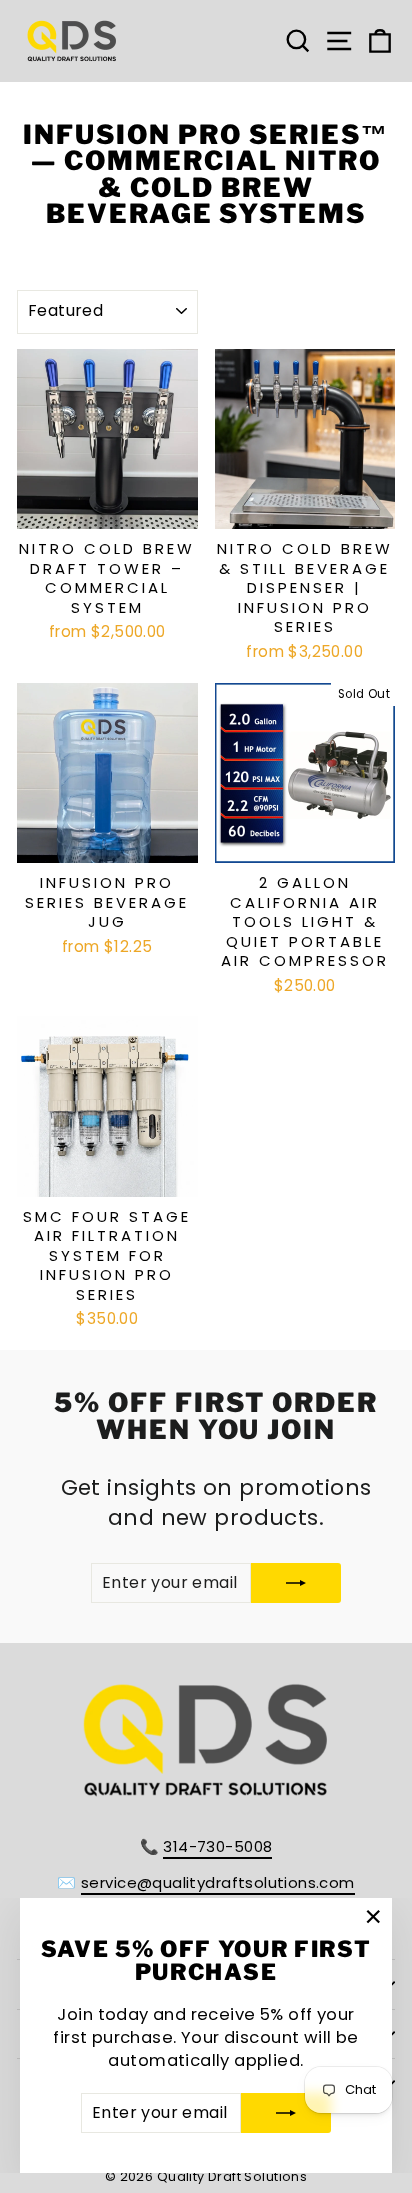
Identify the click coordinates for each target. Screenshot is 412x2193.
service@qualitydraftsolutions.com (218, 1882)
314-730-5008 (217, 1846)
